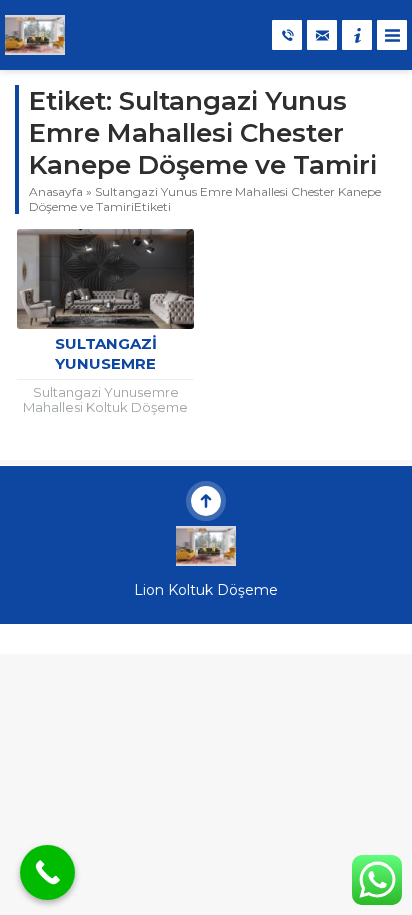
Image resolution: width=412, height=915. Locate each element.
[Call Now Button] (47, 872)
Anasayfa (56, 191)
